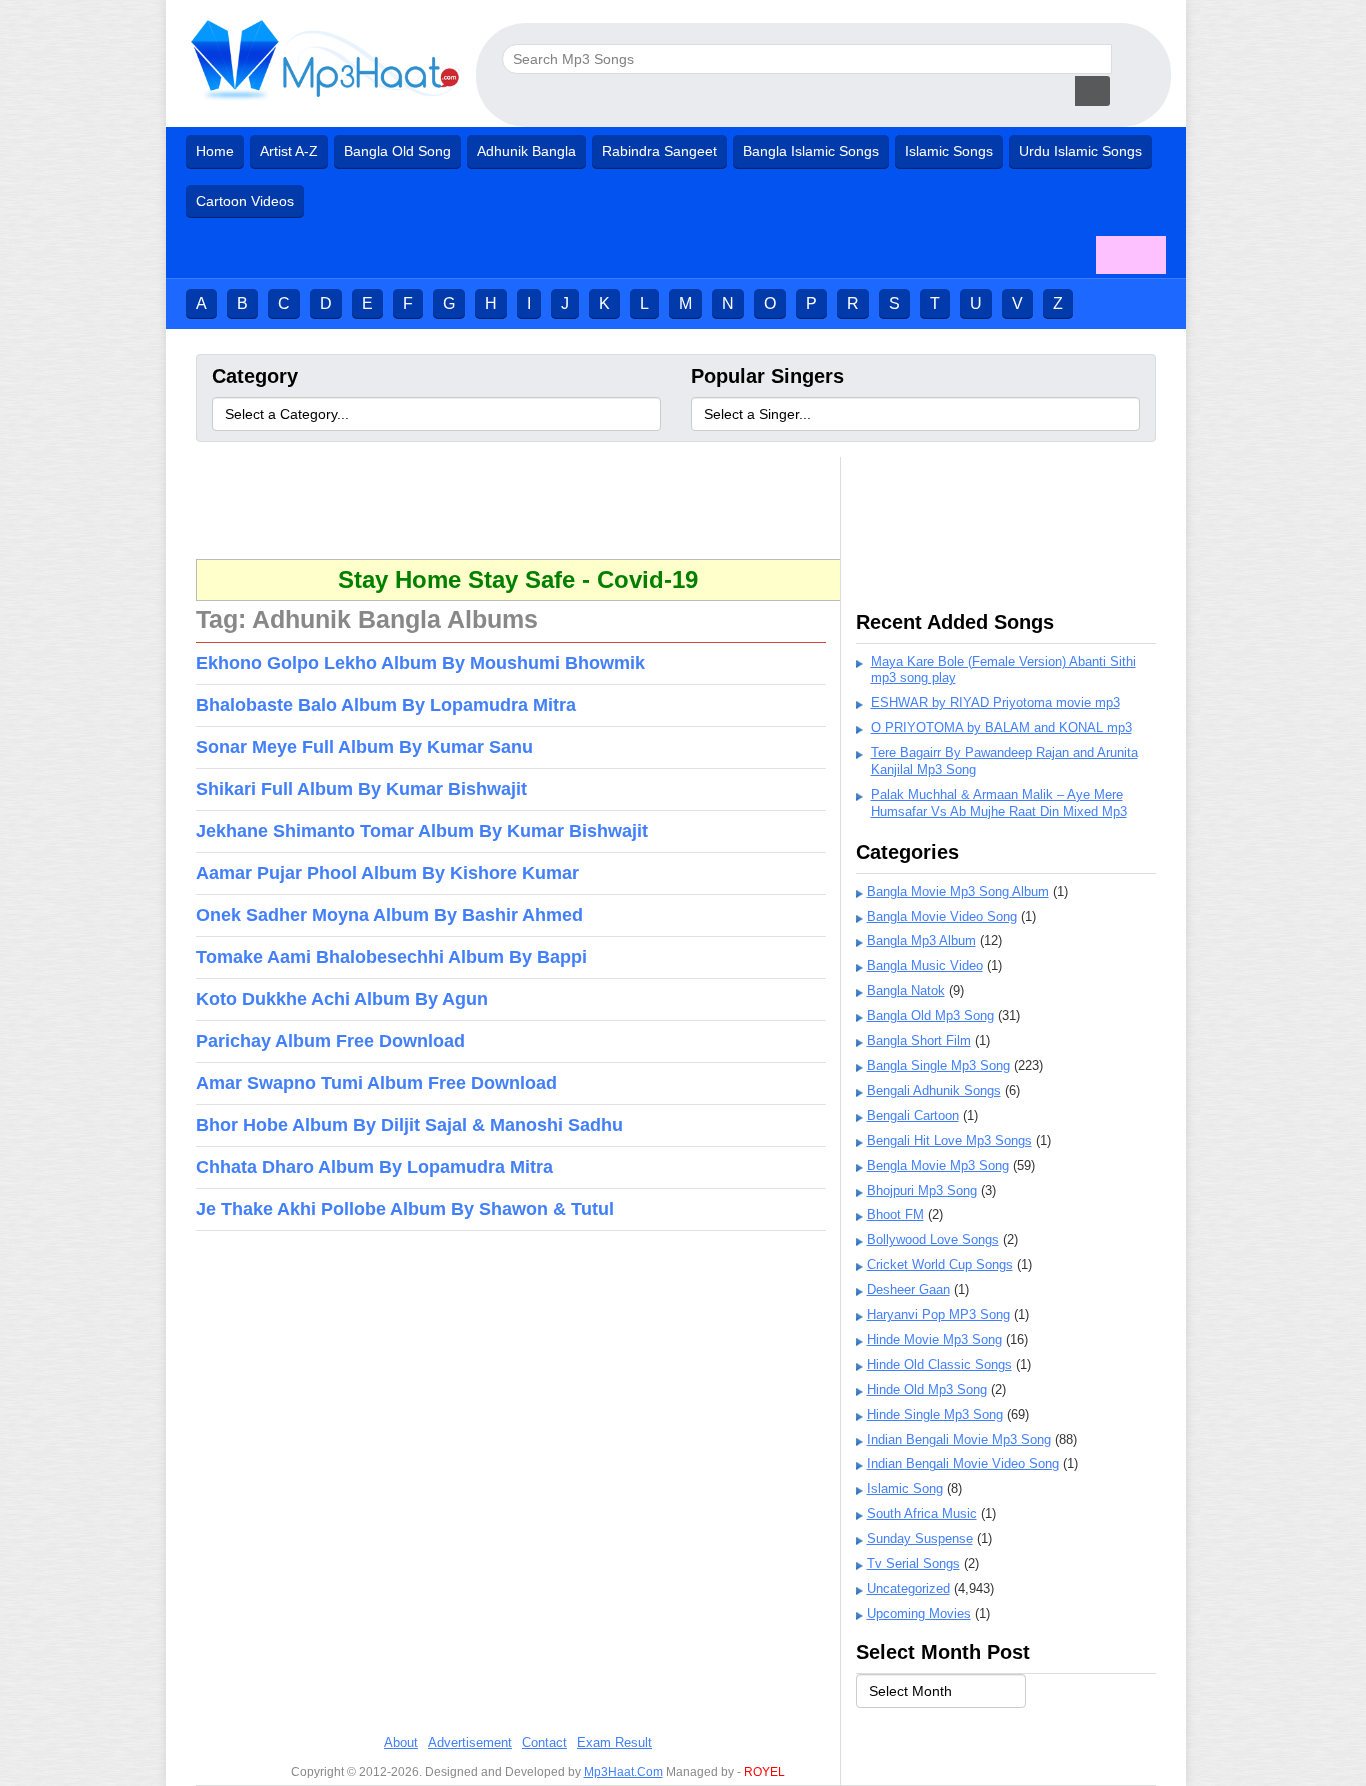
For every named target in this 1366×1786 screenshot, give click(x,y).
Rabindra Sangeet (659, 151)
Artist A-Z (289, 151)
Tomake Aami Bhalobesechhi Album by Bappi (391, 957)
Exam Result (614, 1742)
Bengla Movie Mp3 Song (938, 1165)
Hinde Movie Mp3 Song (934, 1339)
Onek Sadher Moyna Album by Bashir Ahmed (389, 915)
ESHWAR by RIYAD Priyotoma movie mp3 (995, 702)
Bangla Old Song (397, 151)
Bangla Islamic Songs (811, 151)
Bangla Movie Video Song (942, 916)
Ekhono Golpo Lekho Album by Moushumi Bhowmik (420, 663)
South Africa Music (922, 1513)
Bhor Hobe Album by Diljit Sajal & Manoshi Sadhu (409, 1125)
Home (215, 151)
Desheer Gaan (908, 1289)
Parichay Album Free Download (330, 1041)
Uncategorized (908, 1588)
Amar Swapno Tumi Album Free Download (376, 1083)
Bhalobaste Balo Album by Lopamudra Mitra (386, 705)
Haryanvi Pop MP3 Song (938, 1314)
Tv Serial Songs (913, 1563)
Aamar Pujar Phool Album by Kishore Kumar (387, 873)
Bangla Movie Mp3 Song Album (958, 891)
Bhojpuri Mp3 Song (922, 1190)
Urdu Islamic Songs (1080, 151)
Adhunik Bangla (526, 151)
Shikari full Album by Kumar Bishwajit (361, 789)
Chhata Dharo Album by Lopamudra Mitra (374, 1167)
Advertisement (470, 1742)
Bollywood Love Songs (933, 1239)
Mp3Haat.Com (623, 1772)
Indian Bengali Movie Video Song (963, 1463)
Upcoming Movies (919, 1613)
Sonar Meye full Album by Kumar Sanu (364, 747)
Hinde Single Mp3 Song (935, 1414)
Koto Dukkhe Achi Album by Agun (342, 999)
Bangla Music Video (925, 965)
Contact (544, 1742)
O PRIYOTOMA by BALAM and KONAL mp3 (1001, 727)
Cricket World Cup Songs (940, 1264)
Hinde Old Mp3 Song (927, 1389)
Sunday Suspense (920, 1538)
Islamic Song (905, 1488)
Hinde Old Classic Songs (939, 1364)
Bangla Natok (906, 990)
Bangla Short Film (919, 1040)
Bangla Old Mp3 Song (930, 1015)
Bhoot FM (895, 1214)
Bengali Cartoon (913, 1115)
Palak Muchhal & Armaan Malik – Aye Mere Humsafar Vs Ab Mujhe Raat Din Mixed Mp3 (999, 803)
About (401, 1742)
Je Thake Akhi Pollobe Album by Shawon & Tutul (405, 1209)
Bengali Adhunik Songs (934, 1090)
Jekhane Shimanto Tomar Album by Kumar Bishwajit (422, 831)
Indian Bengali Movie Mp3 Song (959, 1439)
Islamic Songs (949, 151)
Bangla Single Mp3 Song (938, 1065)
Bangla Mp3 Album (921, 940)
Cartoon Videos (245, 201)
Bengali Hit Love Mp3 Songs (949, 1140)
